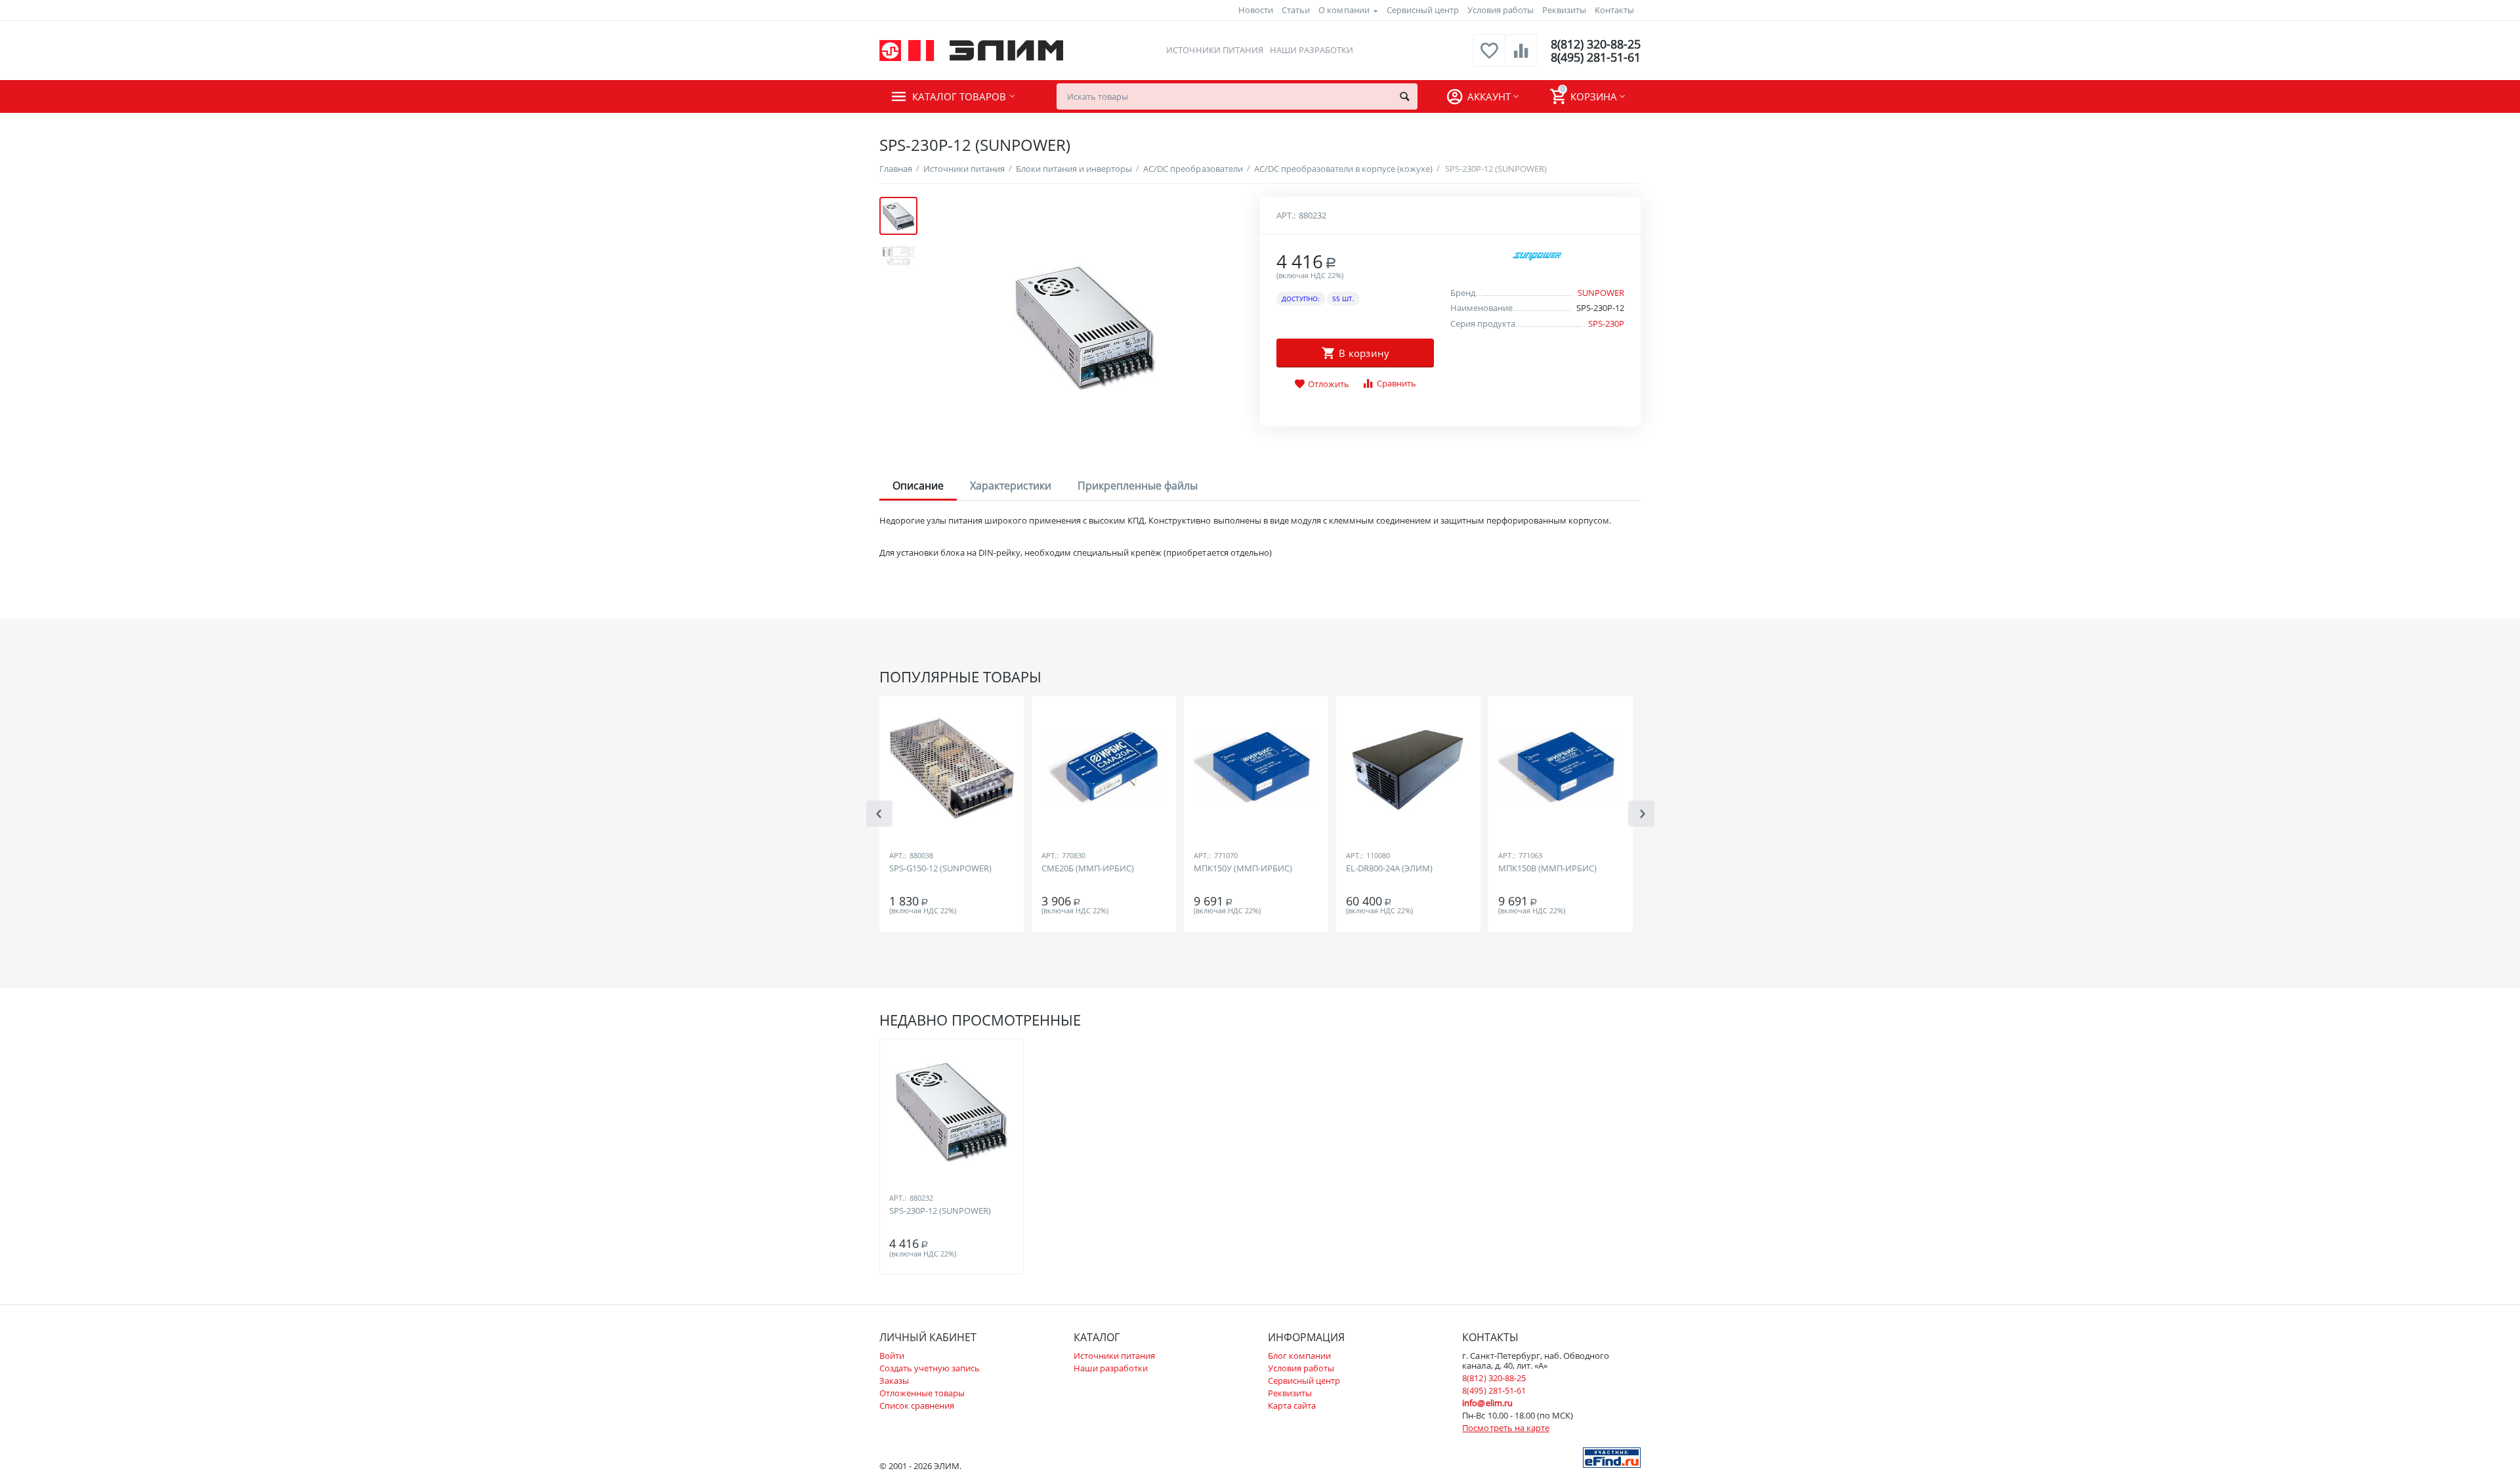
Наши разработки (1312, 50)
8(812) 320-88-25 (1596, 44)
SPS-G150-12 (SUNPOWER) (940, 869)
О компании (1344, 10)
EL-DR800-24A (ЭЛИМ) (1389, 869)
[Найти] (1404, 96)
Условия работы (1501, 10)
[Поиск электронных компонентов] (1612, 1457)
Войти (892, 1356)
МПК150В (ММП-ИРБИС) (1547, 869)
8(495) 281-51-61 (1596, 57)
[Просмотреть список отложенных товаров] (1489, 58)
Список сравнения (917, 1405)
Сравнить (1396, 383)
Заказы (894, 1381)
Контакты (1614, 10)
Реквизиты (1564, 10)
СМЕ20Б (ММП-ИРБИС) (1088, 869)
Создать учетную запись (930, 1368)
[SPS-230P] (1085, 326)
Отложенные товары (922, 1393)
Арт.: (1286, 215)
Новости (1256, 10)
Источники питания (1214, 50)
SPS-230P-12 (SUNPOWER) (940, 1211)
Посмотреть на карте (1505, 1428)
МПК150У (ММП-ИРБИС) (1243, 869)
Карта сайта (1292, 1405)
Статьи (1296, 10)
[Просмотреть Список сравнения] (1521, 58)
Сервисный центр (1423, 10)
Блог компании (1299, 1356)
